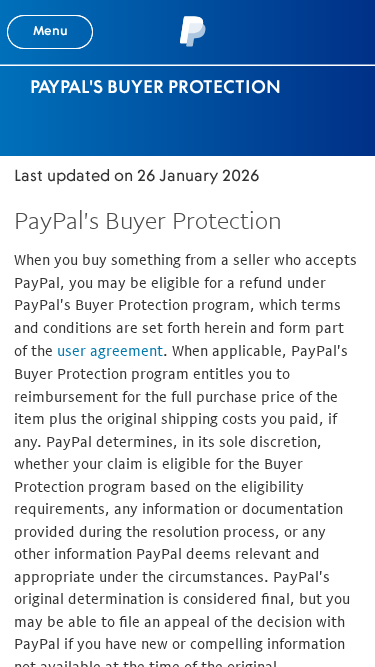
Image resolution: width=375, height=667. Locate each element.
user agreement (110, 350)
